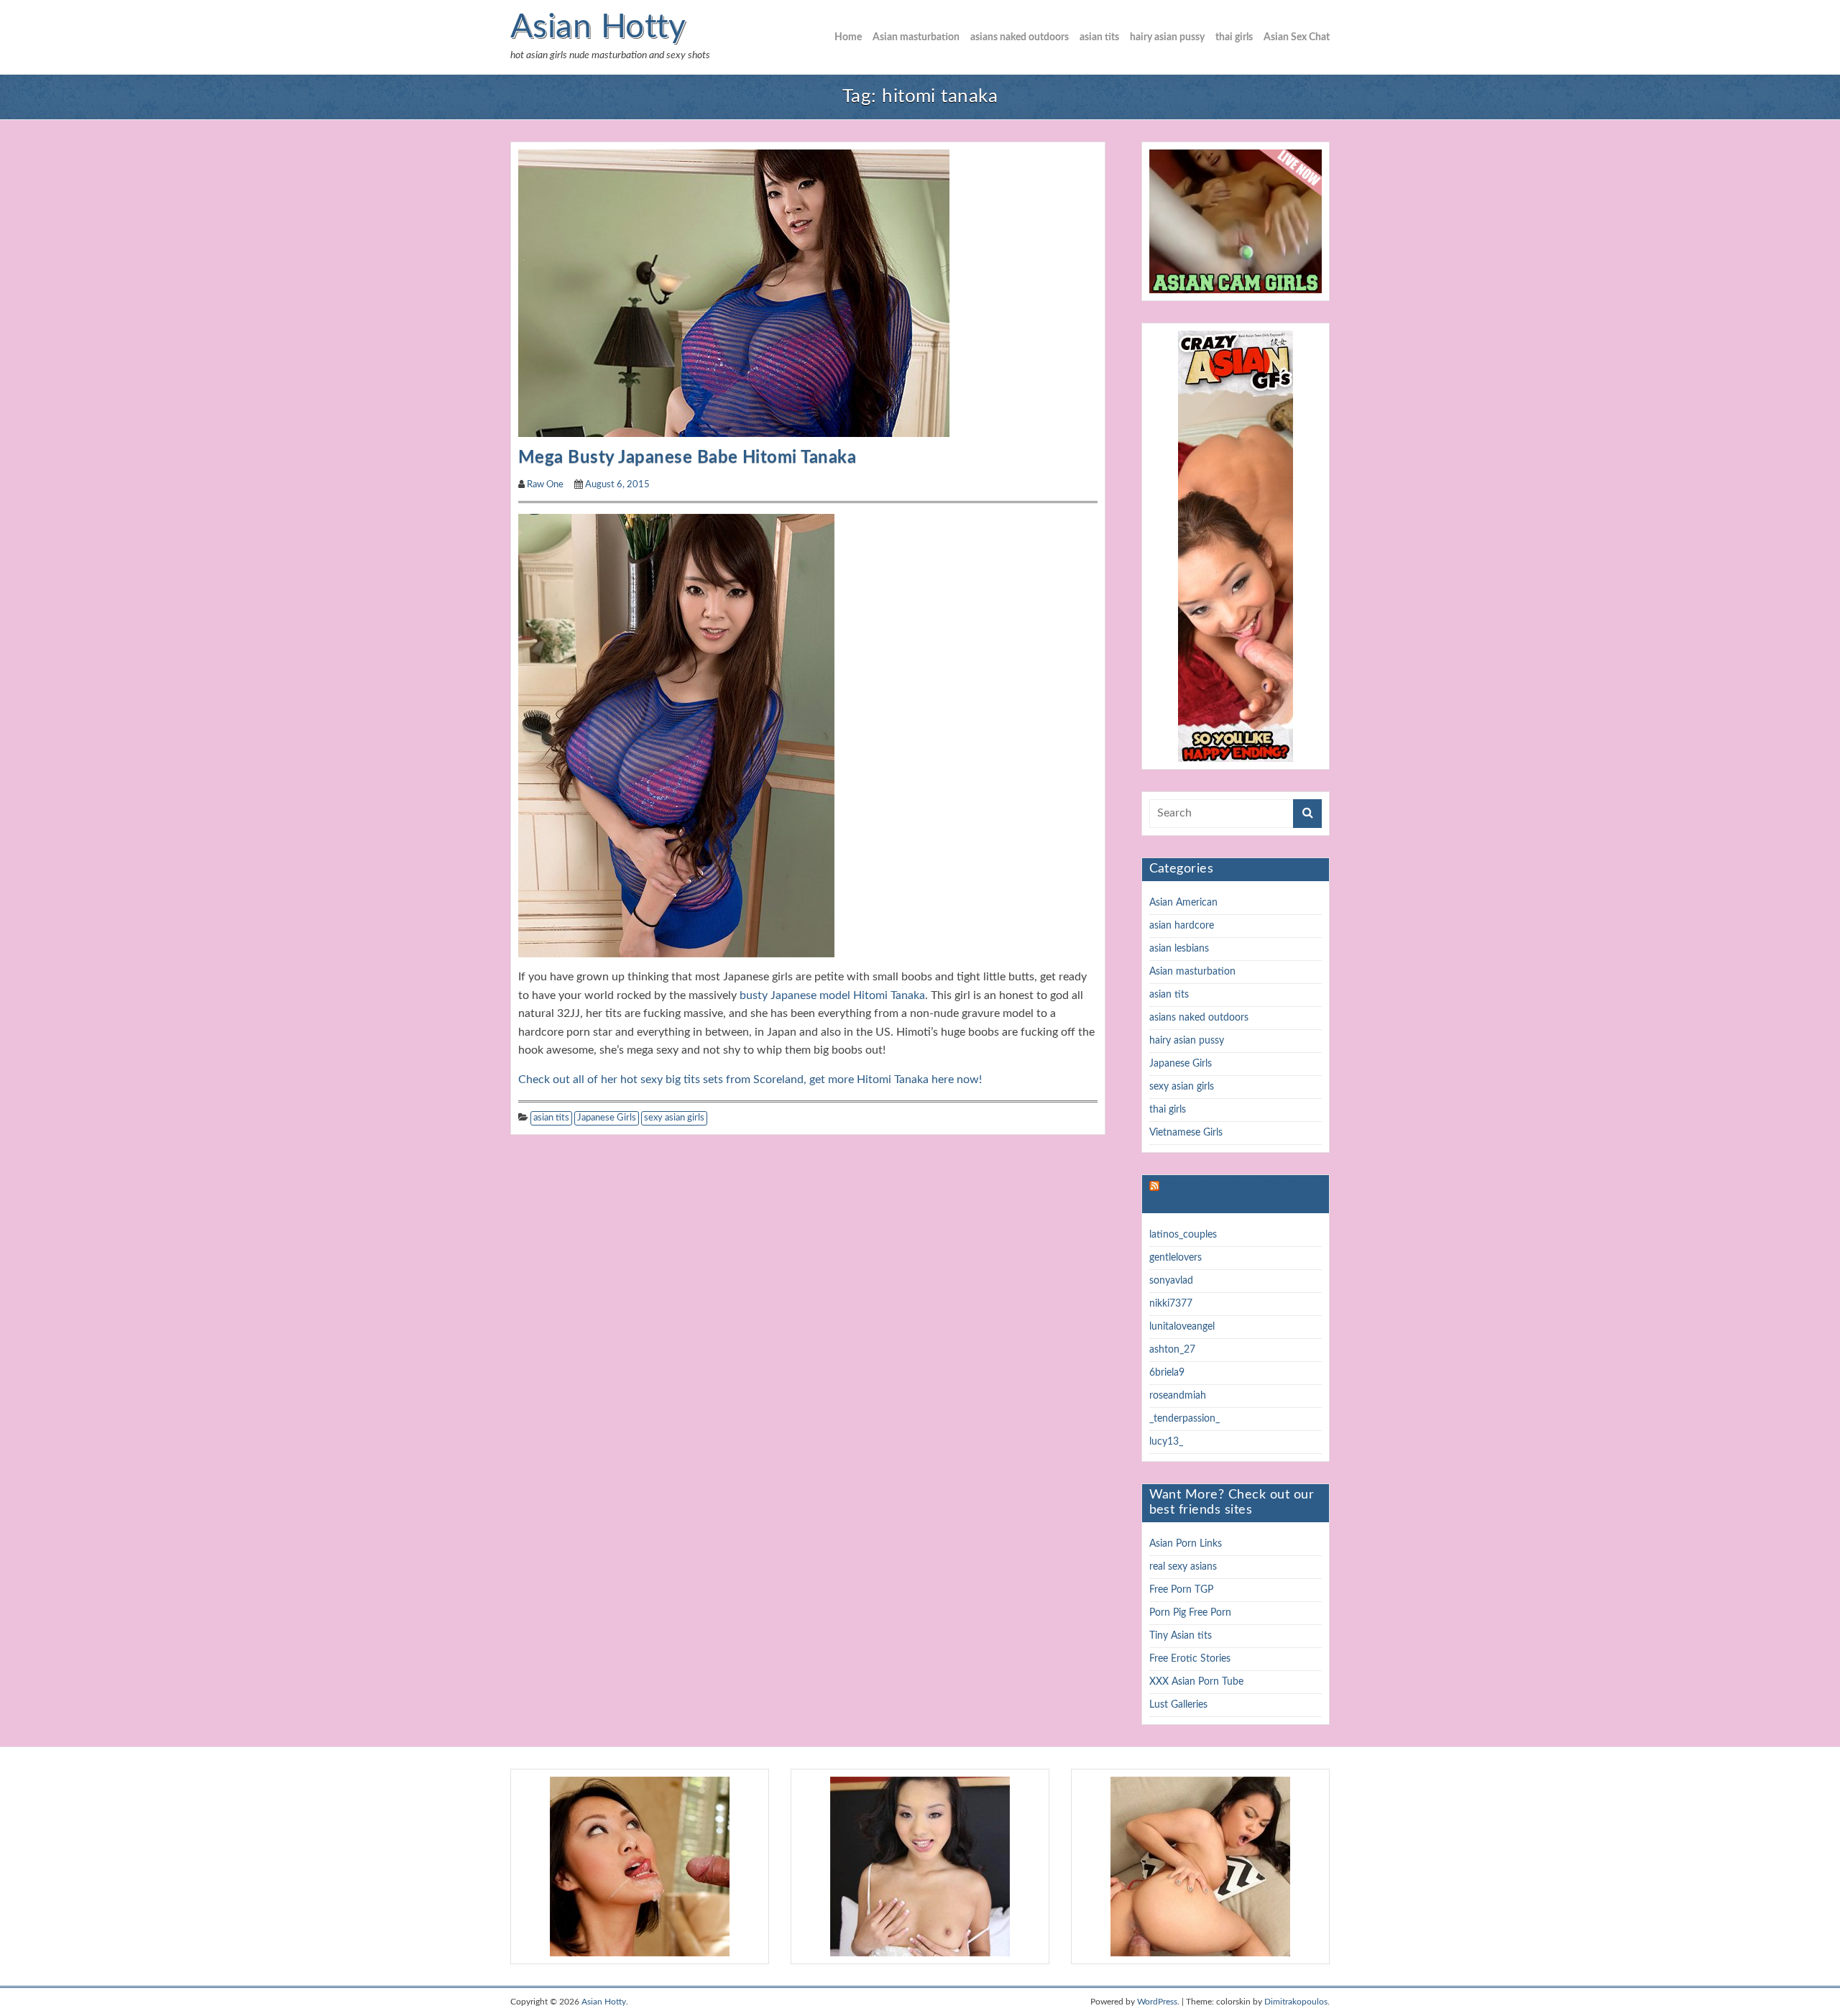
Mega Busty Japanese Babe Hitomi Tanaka (687, 458)
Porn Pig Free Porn (1190, 1613)
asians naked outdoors (1020, 37)
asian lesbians (1179, 949)
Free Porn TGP (1181, 1590)
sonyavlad (1171, 1281)
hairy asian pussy (1167, 37)
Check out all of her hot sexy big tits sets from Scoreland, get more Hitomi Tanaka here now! (750, 1080)
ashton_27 (1172, 1350)
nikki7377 (1171, 1304)
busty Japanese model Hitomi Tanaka (832, 995)
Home (848, 37)
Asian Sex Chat (1297, 37)
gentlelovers (1176, 1258)
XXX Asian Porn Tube (1196, 1682)
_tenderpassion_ (1184, 1419)
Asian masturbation (916, 37)
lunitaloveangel (1182, 1327)
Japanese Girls (607, 1118)
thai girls (1234, 37)
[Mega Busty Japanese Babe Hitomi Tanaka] (734, 293)
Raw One (545, 485)
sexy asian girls (674, 1118)
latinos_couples (1183, 1235)
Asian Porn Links (1186, 1544)
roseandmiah (1178, 1396)
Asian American (1183, 903)
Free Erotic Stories (1190, 1659)
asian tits (1099, 37)
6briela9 (1167, 1373)
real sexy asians (1183, 1567)
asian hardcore (1182, 926)
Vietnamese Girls (1186, 1133)
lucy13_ (1166, 1442)
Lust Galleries (1178, 1705)
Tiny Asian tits (1181, 1636)
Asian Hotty (598, 27)
